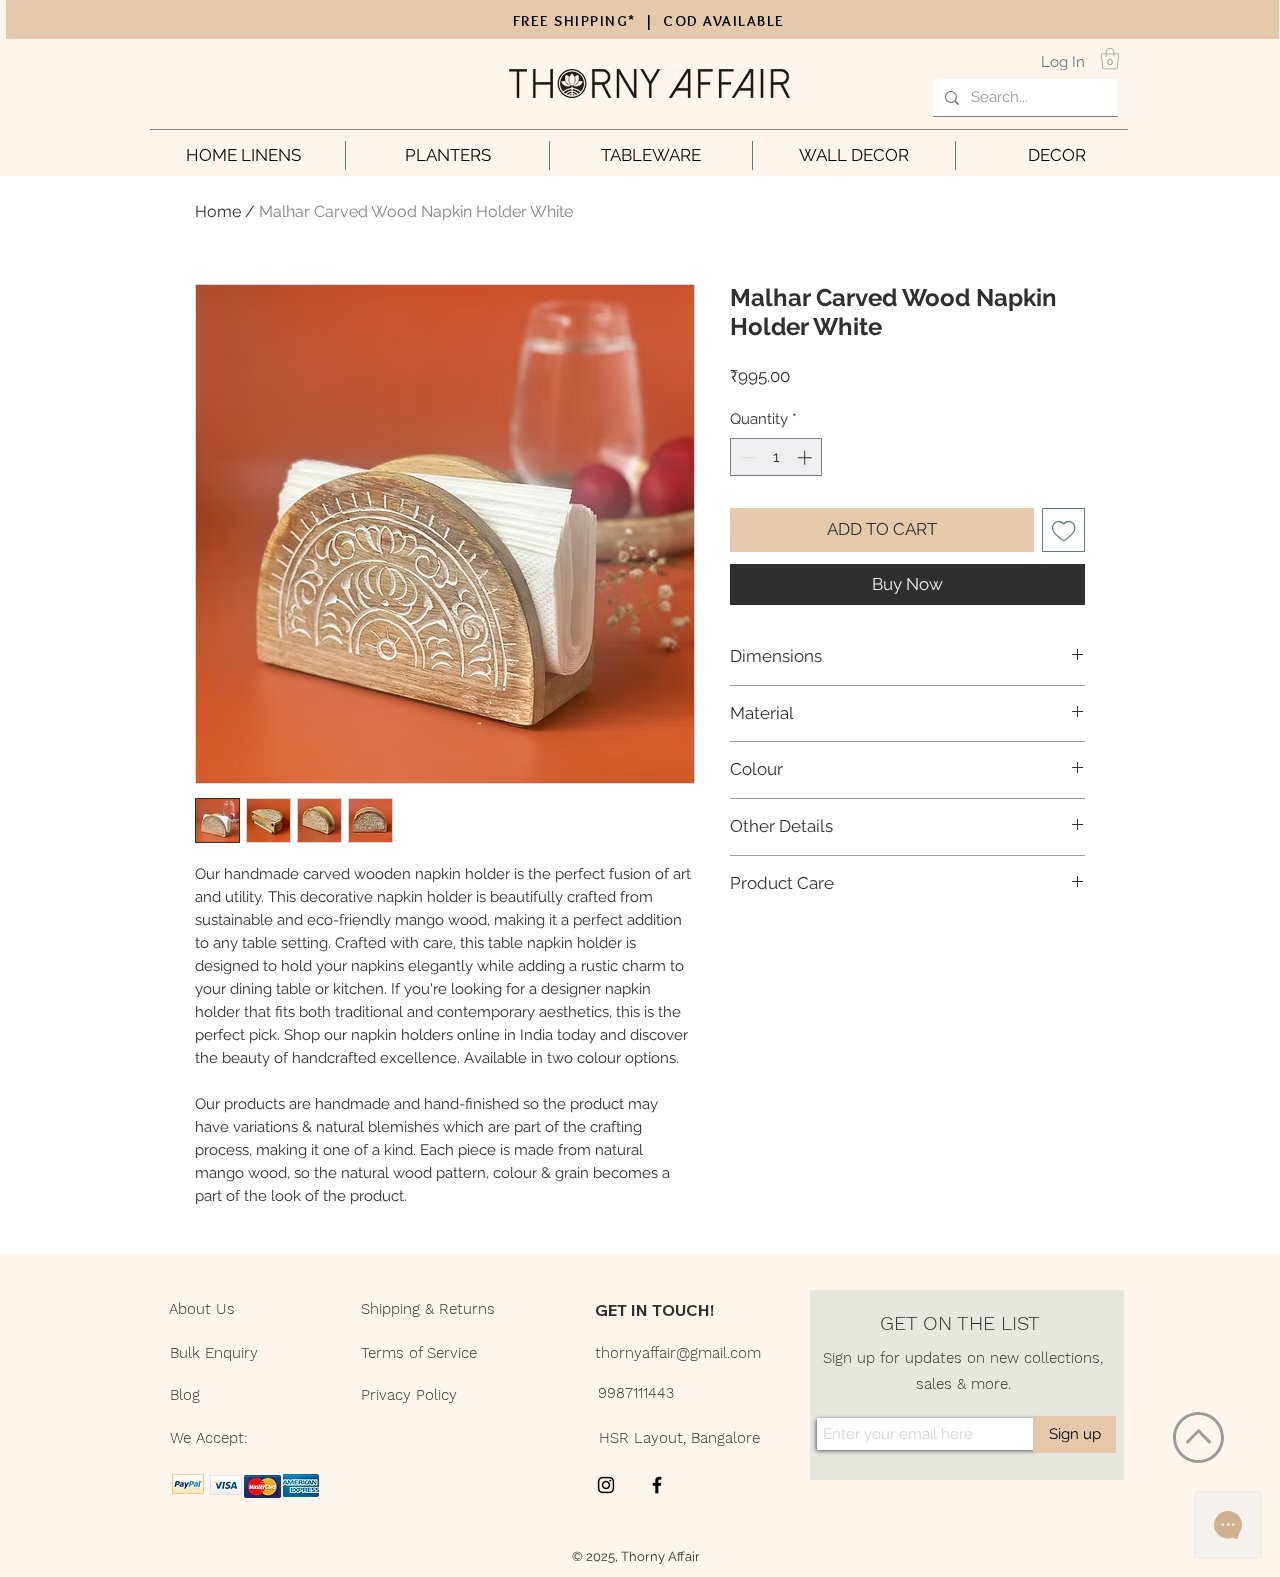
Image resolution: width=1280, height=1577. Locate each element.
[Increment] (806, 457)
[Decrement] (746, 457)
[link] (1110, 58)
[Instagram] (606, 1485)
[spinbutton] (776, 457)
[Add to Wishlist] (1064, 530)
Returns (467, 1309)
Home (218, 211)
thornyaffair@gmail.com (678, 1353)
